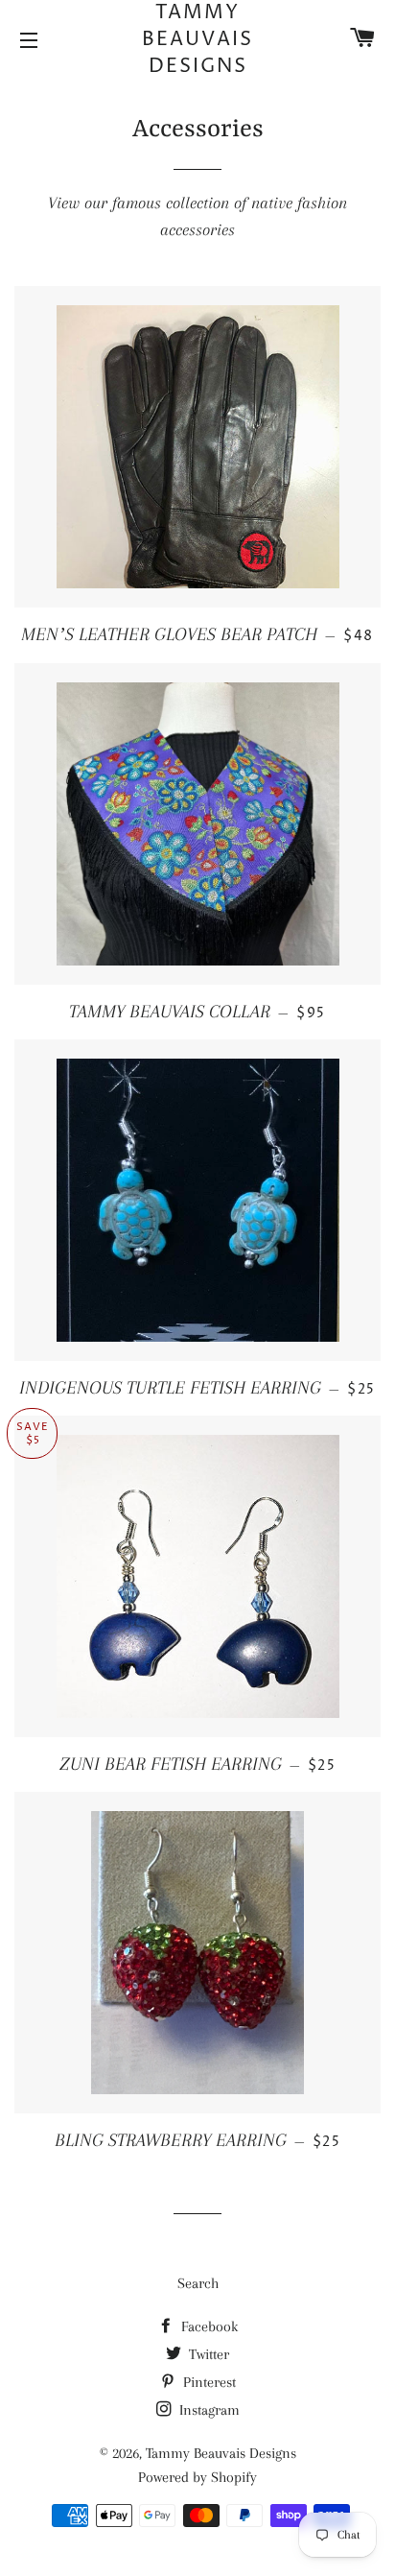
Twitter (207, 2354)
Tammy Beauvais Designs (197, 40)
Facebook (208, 2326)
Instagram (208, 2410)
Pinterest (208, 2382)
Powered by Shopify (197, 2477)
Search (198, 2283)
